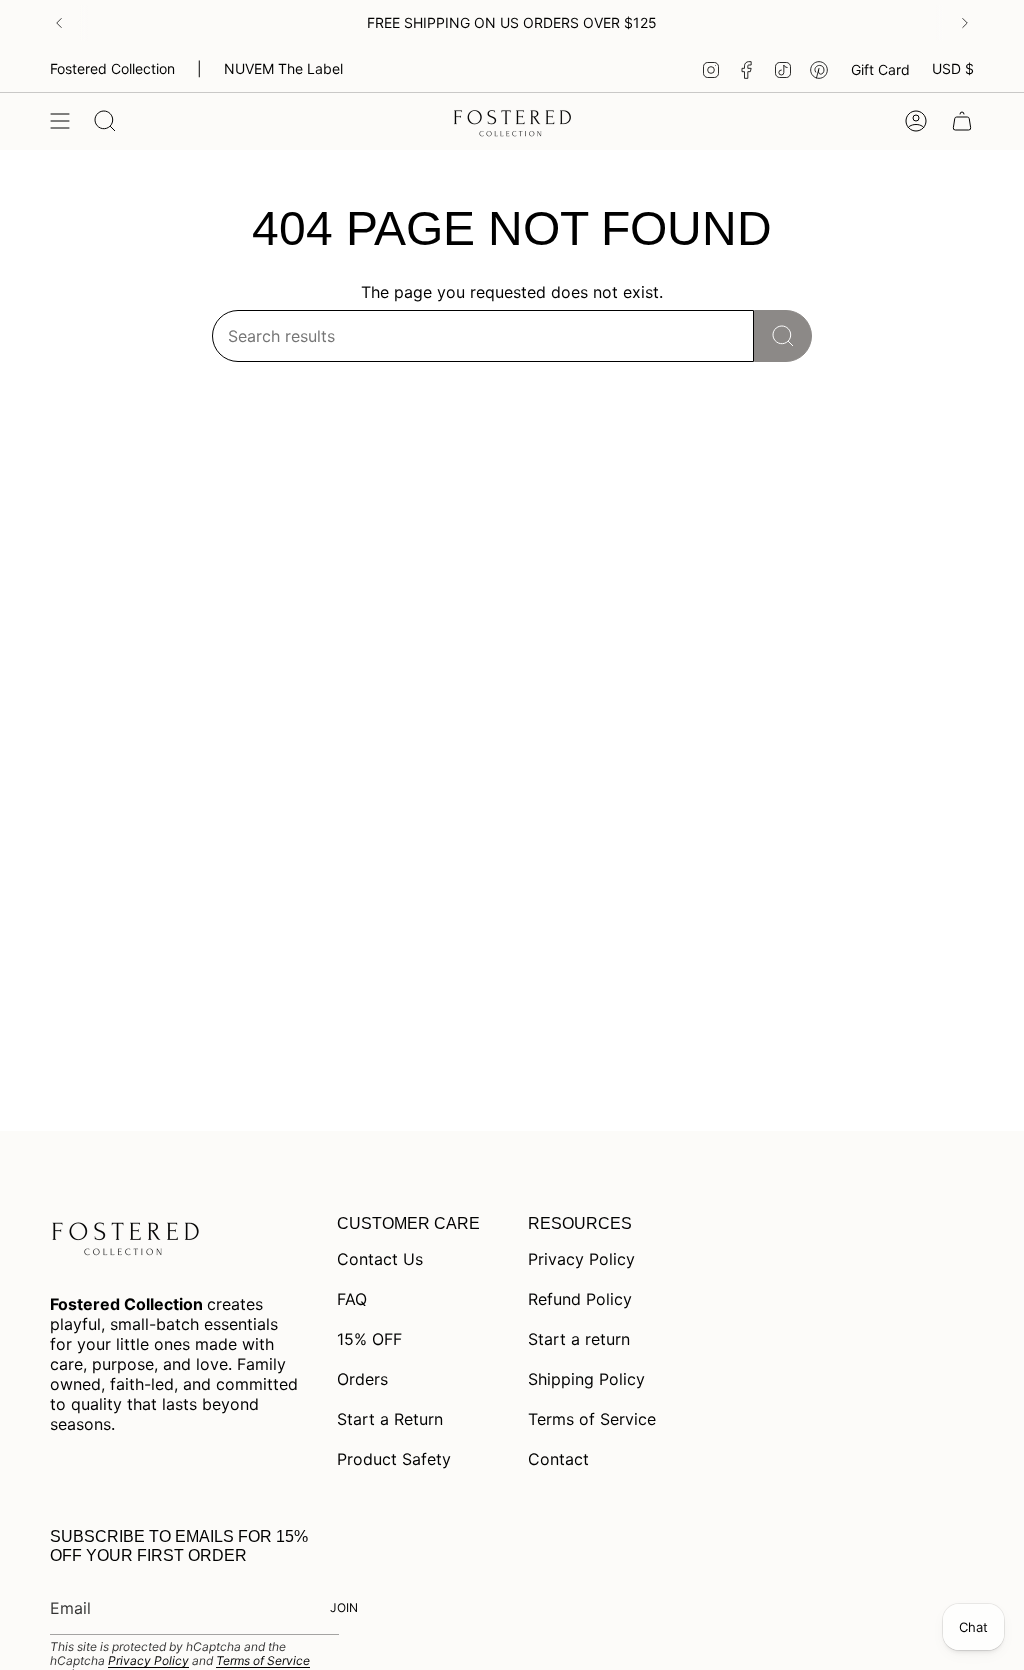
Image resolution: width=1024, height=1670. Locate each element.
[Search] (783, 336)
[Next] (965, 23)
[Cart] (962, 121)
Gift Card (880, 69)
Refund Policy (580, 1299)
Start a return (579, 1339)
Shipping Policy (586, 1379)
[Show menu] (60, 121)
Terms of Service (592, 1419)
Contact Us (380, 1259)
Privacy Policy (581, 1259)
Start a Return (390, 1419)
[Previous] (59, 23)
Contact (558, 1459)
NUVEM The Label (283, 68)
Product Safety (394, 1459)
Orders (362, 1379)
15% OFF (369, 1339)
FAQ (352, 1299)
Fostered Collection (112, 68)
